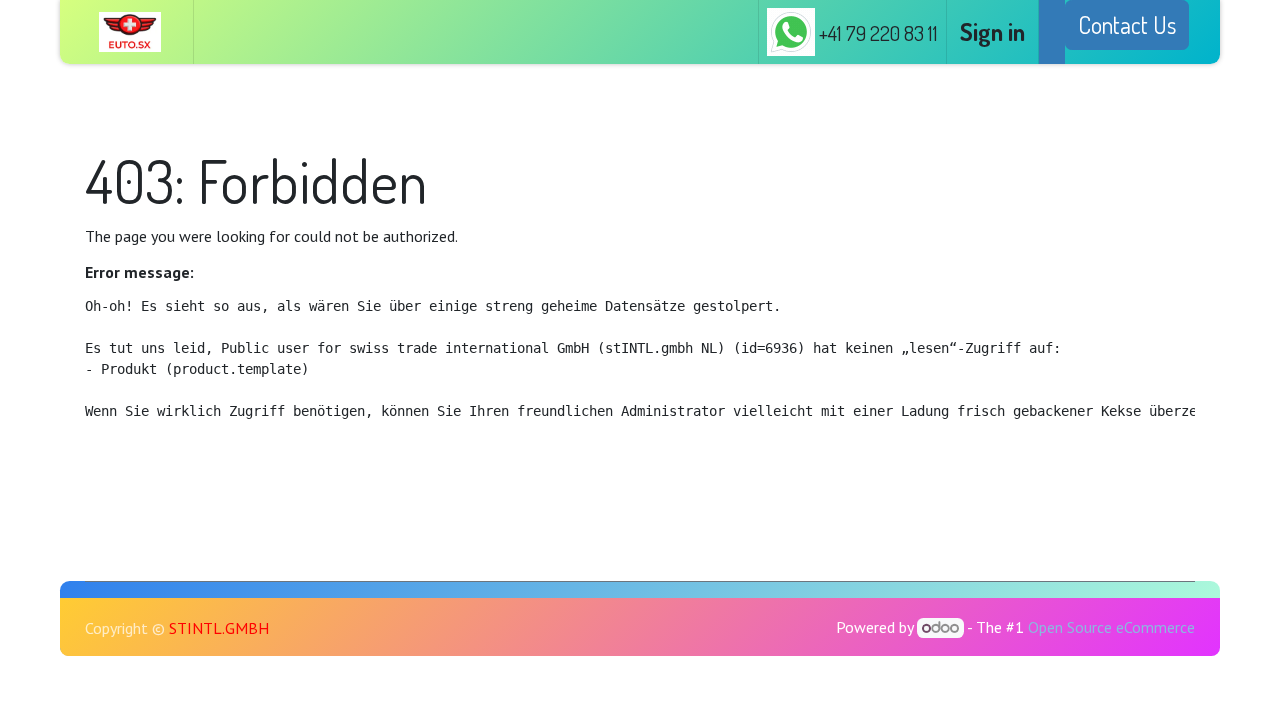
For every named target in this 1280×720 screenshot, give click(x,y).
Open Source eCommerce (1111, 627)
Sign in (992, 31)
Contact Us (1127, 24)
